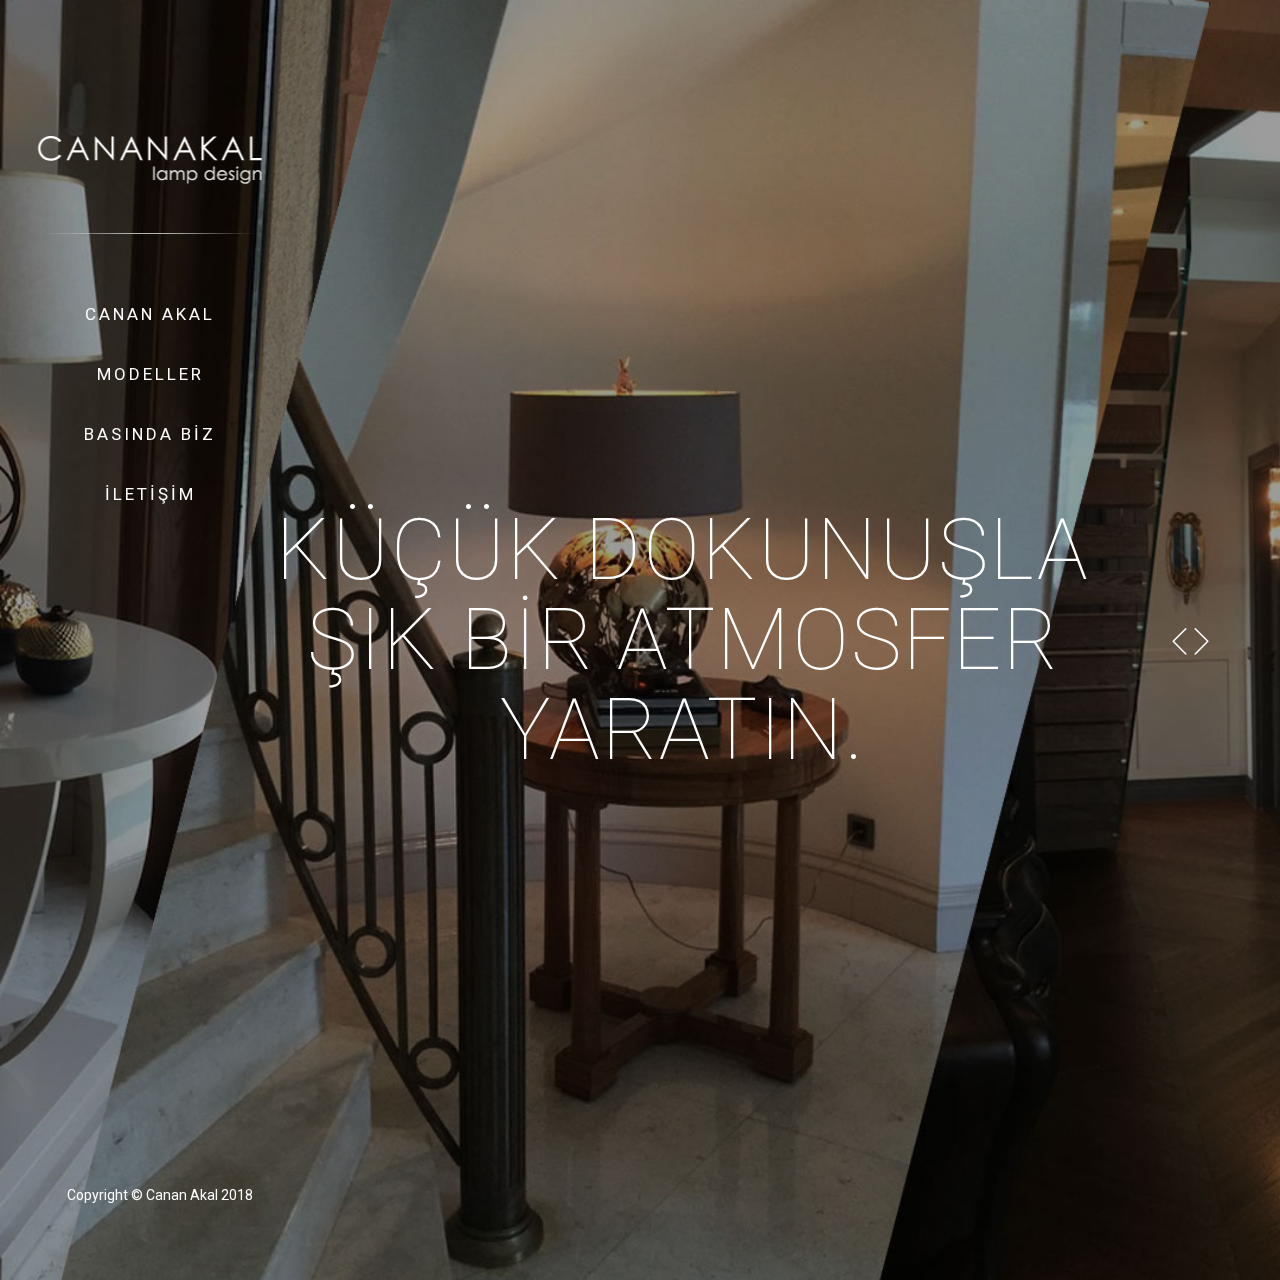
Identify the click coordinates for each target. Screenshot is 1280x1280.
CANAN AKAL (150, 314)
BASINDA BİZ (150, 434)
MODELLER (150, 374)
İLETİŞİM (150, 494)
